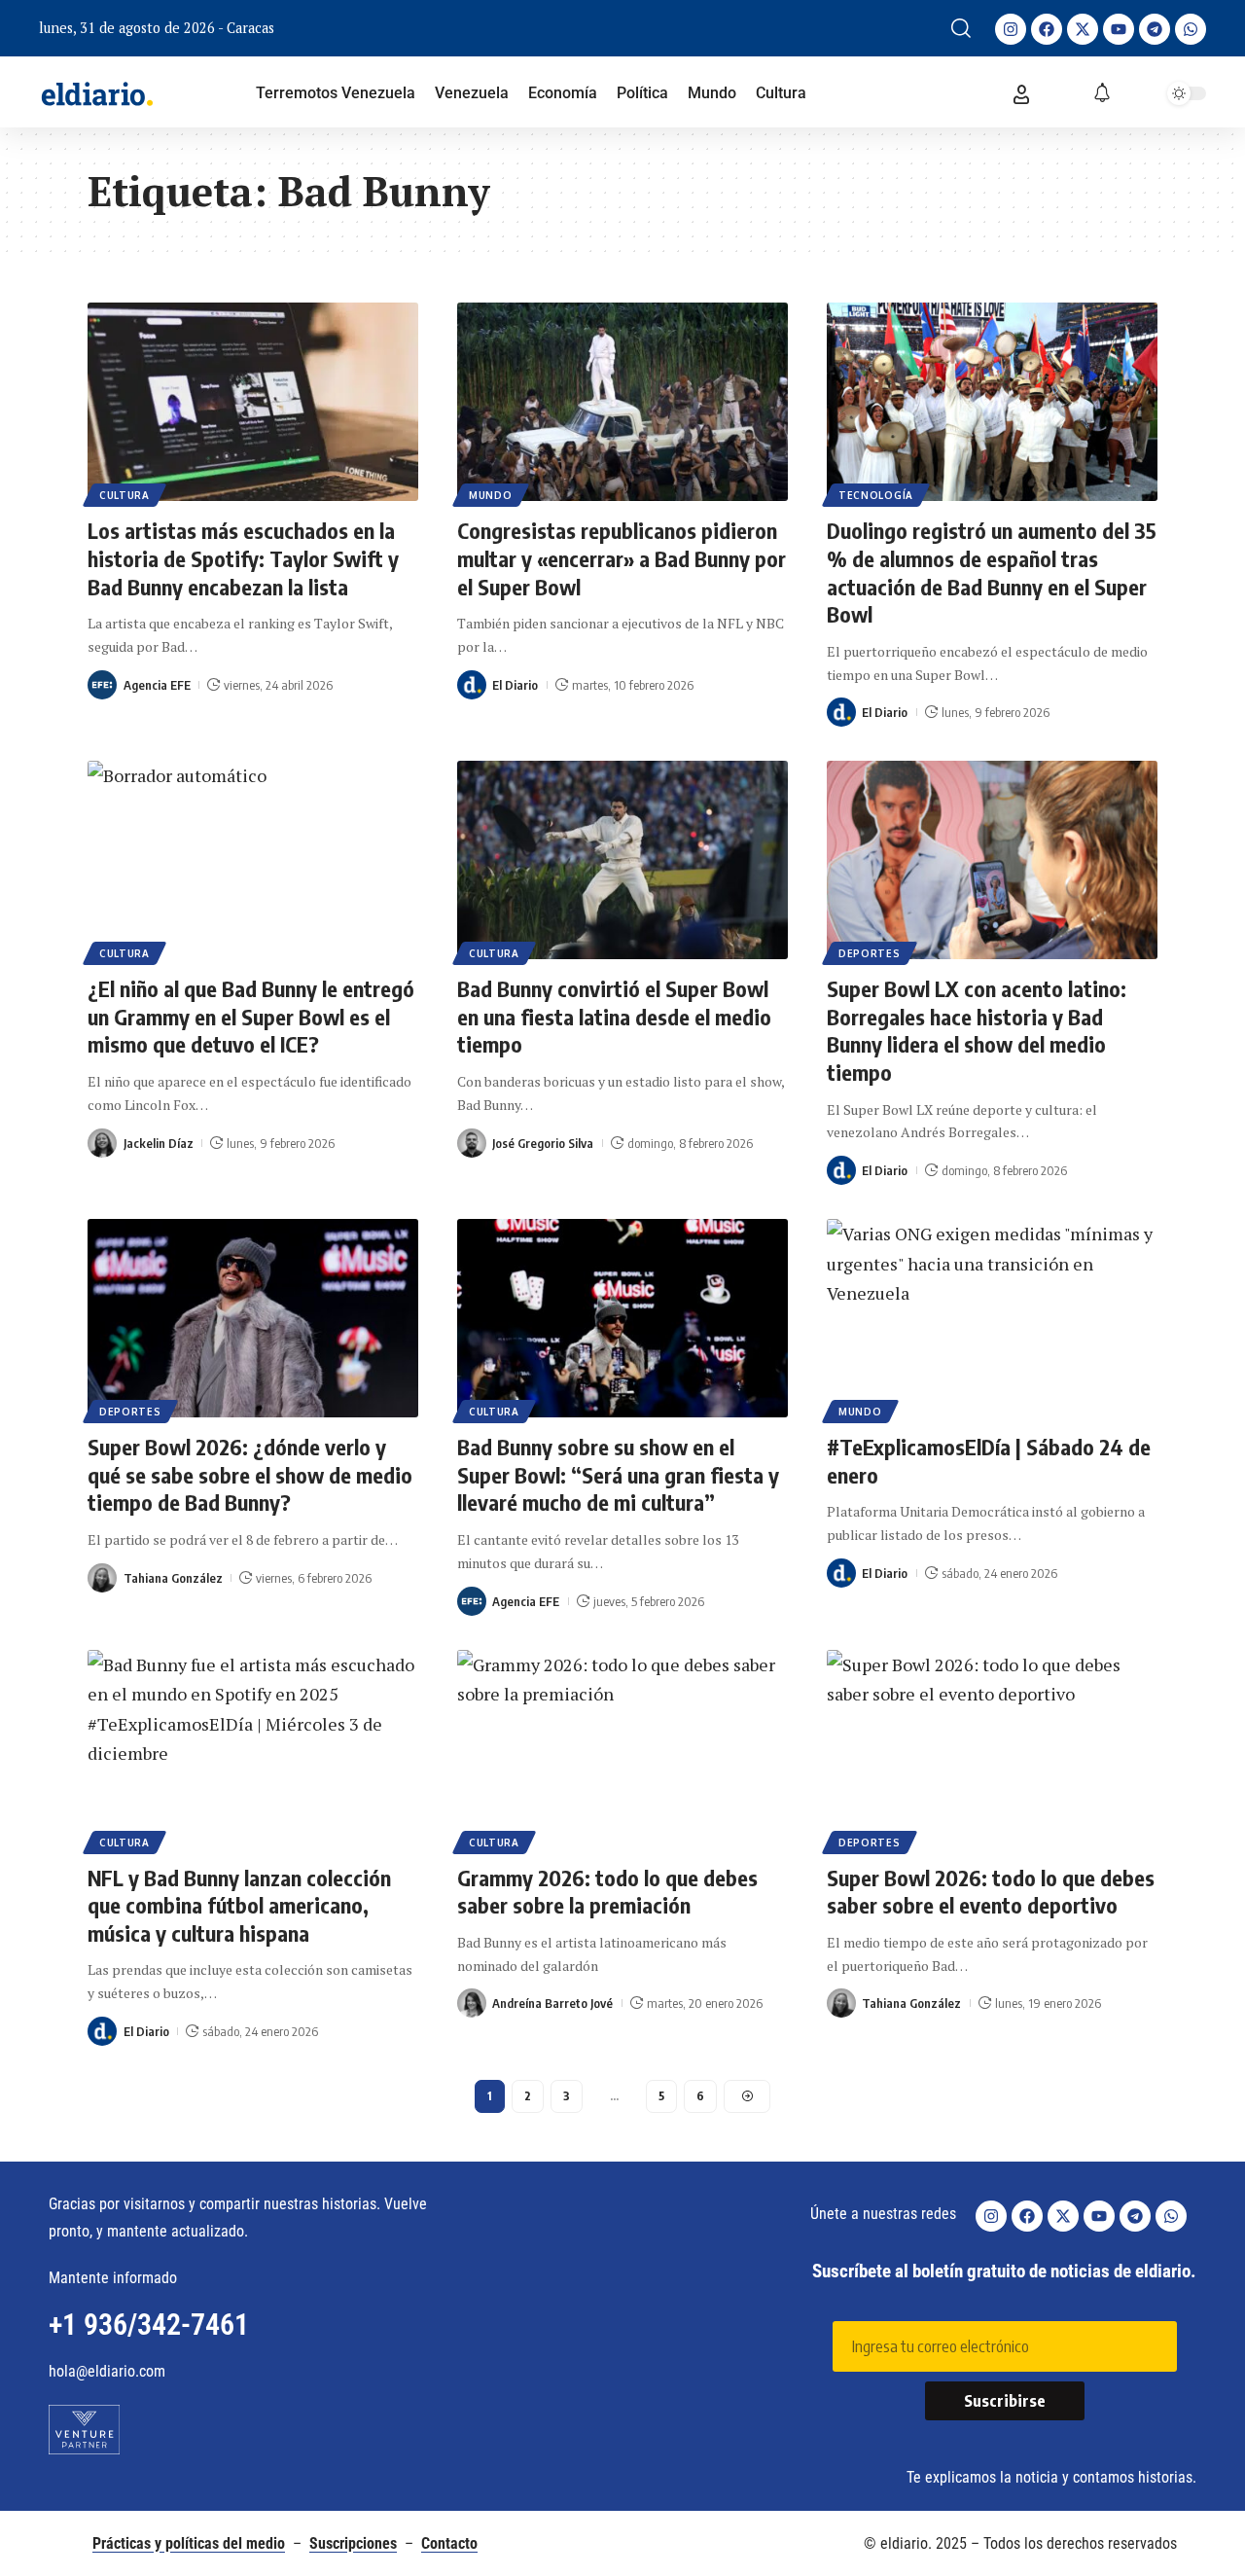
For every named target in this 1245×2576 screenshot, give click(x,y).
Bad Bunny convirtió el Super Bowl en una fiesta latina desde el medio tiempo (614, 1016)
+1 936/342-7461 (149, 2325)
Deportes (870, 953)
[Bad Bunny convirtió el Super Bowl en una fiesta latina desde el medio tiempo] (622, 860)
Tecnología (876, 495)
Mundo (491, 495)
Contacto (449, 2543)
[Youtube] (1119, 29)
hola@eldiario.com (107, 2371)
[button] (961, 28)
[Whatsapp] (1191, 29)
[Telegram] (1155, 29)
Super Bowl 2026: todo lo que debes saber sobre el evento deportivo (991, 1892)
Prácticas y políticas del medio (189, 2543)
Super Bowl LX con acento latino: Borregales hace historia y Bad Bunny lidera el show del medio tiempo (977, 1030)
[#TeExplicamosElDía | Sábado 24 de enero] (992, 1318)
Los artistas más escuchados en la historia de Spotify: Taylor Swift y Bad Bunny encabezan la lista (243, 558)
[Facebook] (1047, 29)
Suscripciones (353, 2543)
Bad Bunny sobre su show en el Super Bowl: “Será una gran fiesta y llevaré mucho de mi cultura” (618, 1474)
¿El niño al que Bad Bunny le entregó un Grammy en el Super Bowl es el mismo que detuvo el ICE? (251, 1016)
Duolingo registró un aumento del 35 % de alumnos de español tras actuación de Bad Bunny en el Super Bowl (992, 572)
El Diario (515, 685)
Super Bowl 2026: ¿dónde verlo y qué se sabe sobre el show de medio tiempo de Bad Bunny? (250, 1474)
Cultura (124, 495)
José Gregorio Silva (543, 1143)
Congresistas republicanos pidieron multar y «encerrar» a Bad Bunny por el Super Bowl (622, 558)
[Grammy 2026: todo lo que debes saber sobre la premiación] (622, 1749)
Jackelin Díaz (159, 1143)
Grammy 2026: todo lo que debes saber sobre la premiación (607, 1892)
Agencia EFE (157, 685)
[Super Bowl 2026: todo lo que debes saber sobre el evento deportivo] (992, 1749)
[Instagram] (1011, 29)
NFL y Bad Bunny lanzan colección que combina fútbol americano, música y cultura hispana (239, 1905)
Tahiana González (173, 1578)
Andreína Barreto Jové (552, 2003)
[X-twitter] (1083, 29)
